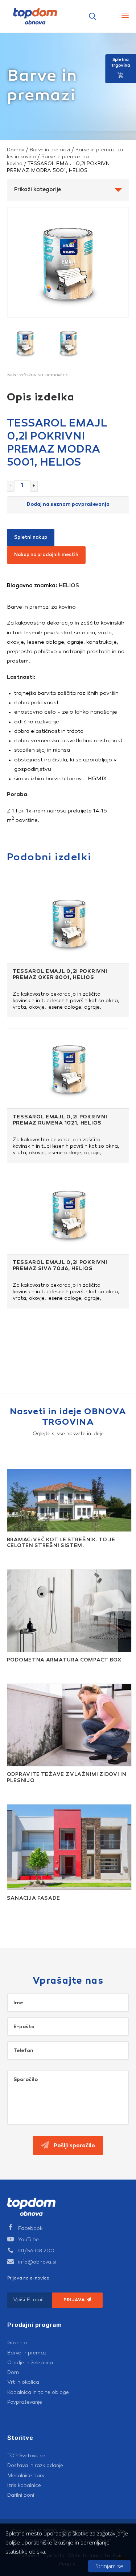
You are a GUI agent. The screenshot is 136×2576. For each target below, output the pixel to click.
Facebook (30, 2228)
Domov (16, 150)
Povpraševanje (25, 2402)
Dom (13, 2373)
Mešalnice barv (26, 2476)
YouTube (28, 2240)
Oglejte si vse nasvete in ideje (68, 1434)
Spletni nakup (31, 537)
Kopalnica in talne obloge (38, 2392)
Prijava (75, 2300)
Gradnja (17, 2343)
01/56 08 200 (36, 2251)
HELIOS (69, 586)
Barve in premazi (50, 150)
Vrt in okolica (23, 2382)
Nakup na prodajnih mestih (46, 555)
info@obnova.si (37, 2262)
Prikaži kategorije (38, 190)
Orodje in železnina (30, 2363)
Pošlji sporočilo (74, 2146)
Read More (13, 1554)
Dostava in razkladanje (35, 2466)
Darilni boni (21, 2495)
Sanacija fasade (34, 1899)
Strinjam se (109, 2566)
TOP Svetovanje (26, 2456)
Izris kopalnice (24, 2485)
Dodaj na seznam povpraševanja (68, 505)
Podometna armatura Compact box (64, 1660)
